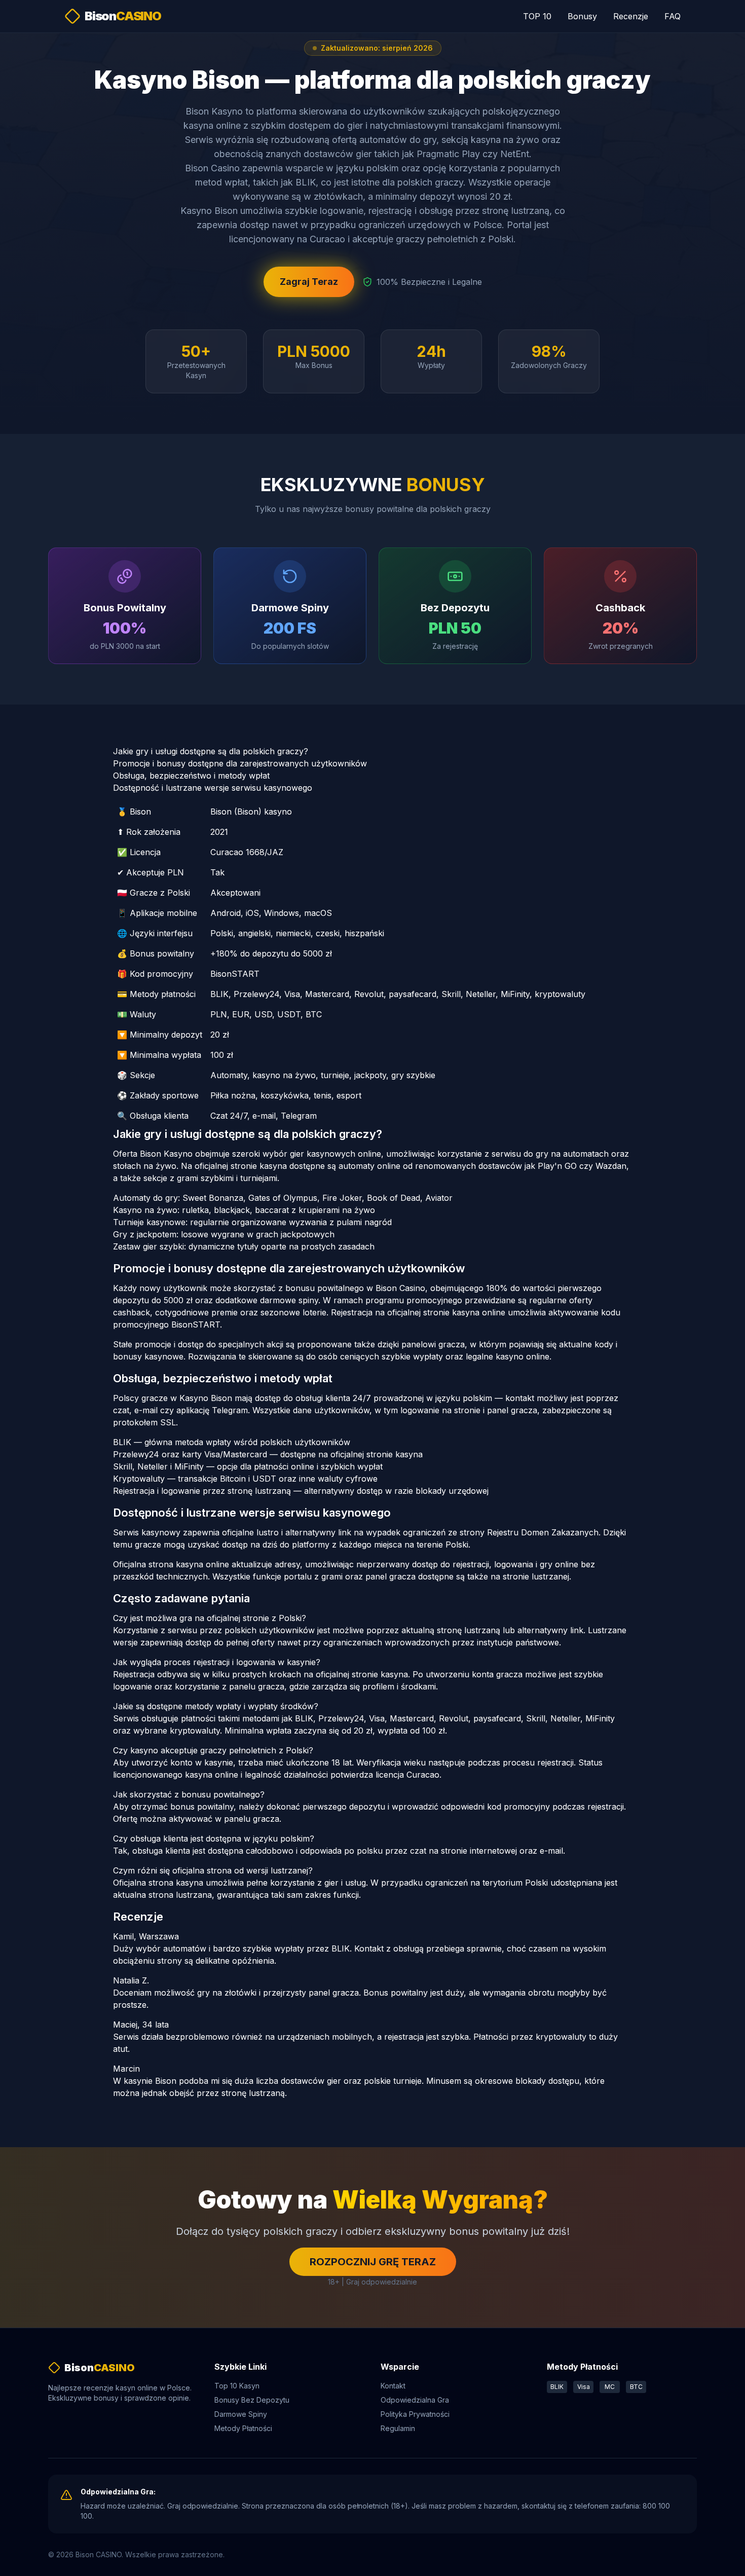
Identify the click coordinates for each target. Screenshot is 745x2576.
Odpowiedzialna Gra (415, 2400)
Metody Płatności (243, 2428)
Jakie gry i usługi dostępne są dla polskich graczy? (211, 751)
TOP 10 (537, 16)
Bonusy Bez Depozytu (252, 2400)
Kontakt (393, 2386)
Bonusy (582, 16)
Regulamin (398, 2428)
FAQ (673, 16)
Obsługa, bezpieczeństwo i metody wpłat (191, 776)
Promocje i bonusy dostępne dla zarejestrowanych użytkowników (240, 763)
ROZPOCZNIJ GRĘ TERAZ (373, 2262)
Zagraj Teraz (309, 282)
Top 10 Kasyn (237, 2386)
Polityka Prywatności (415, 2414)
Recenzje (631, 16)
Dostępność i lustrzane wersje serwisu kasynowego (213, 788)
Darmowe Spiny (241, 2414)
